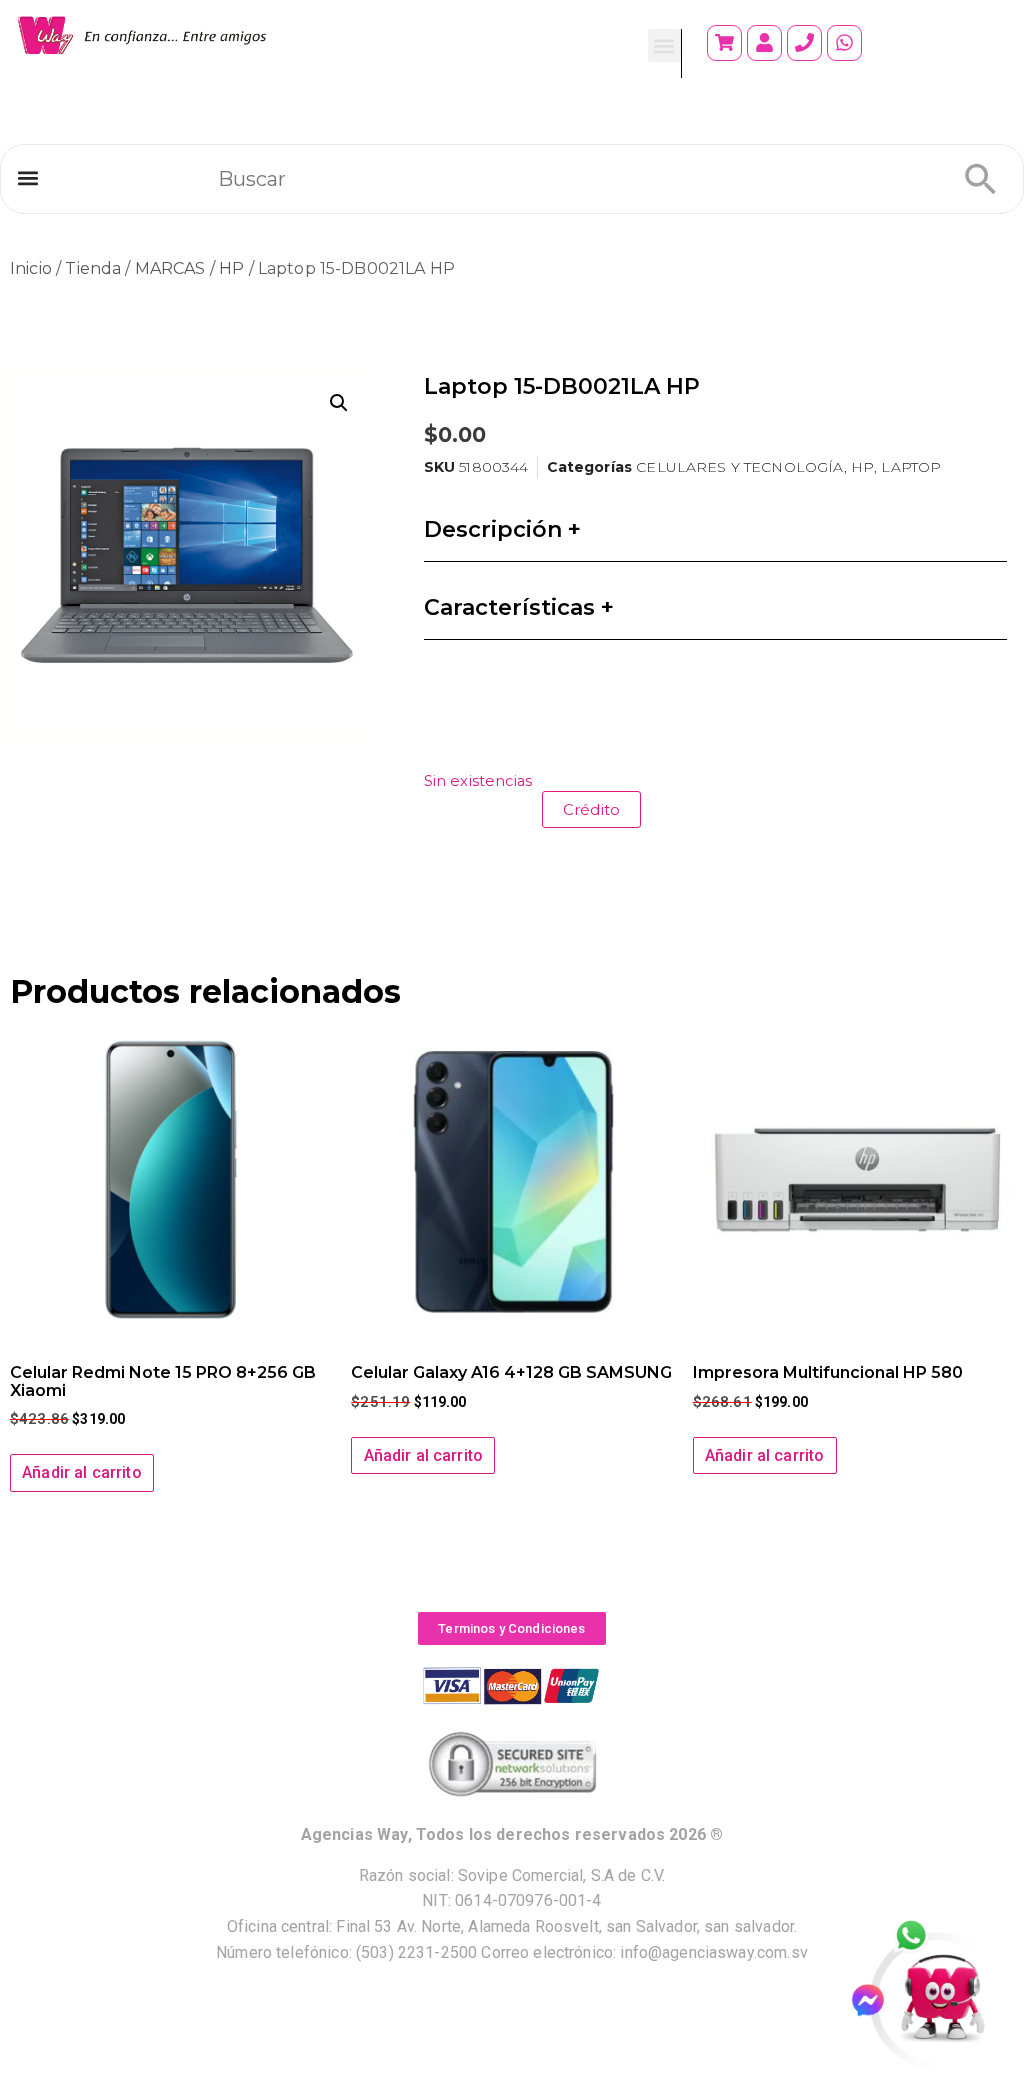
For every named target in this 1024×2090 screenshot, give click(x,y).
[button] (664, 45)
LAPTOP (911, 467)
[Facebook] (876, 2000)
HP (231, 268)
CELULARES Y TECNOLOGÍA (739, 467)
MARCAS (170, 268)
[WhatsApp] (922, 1937)
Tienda (93, 268)
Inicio (31, 268)
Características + (519, 607)
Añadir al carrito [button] (82, 1472)
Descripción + (502, 529)
